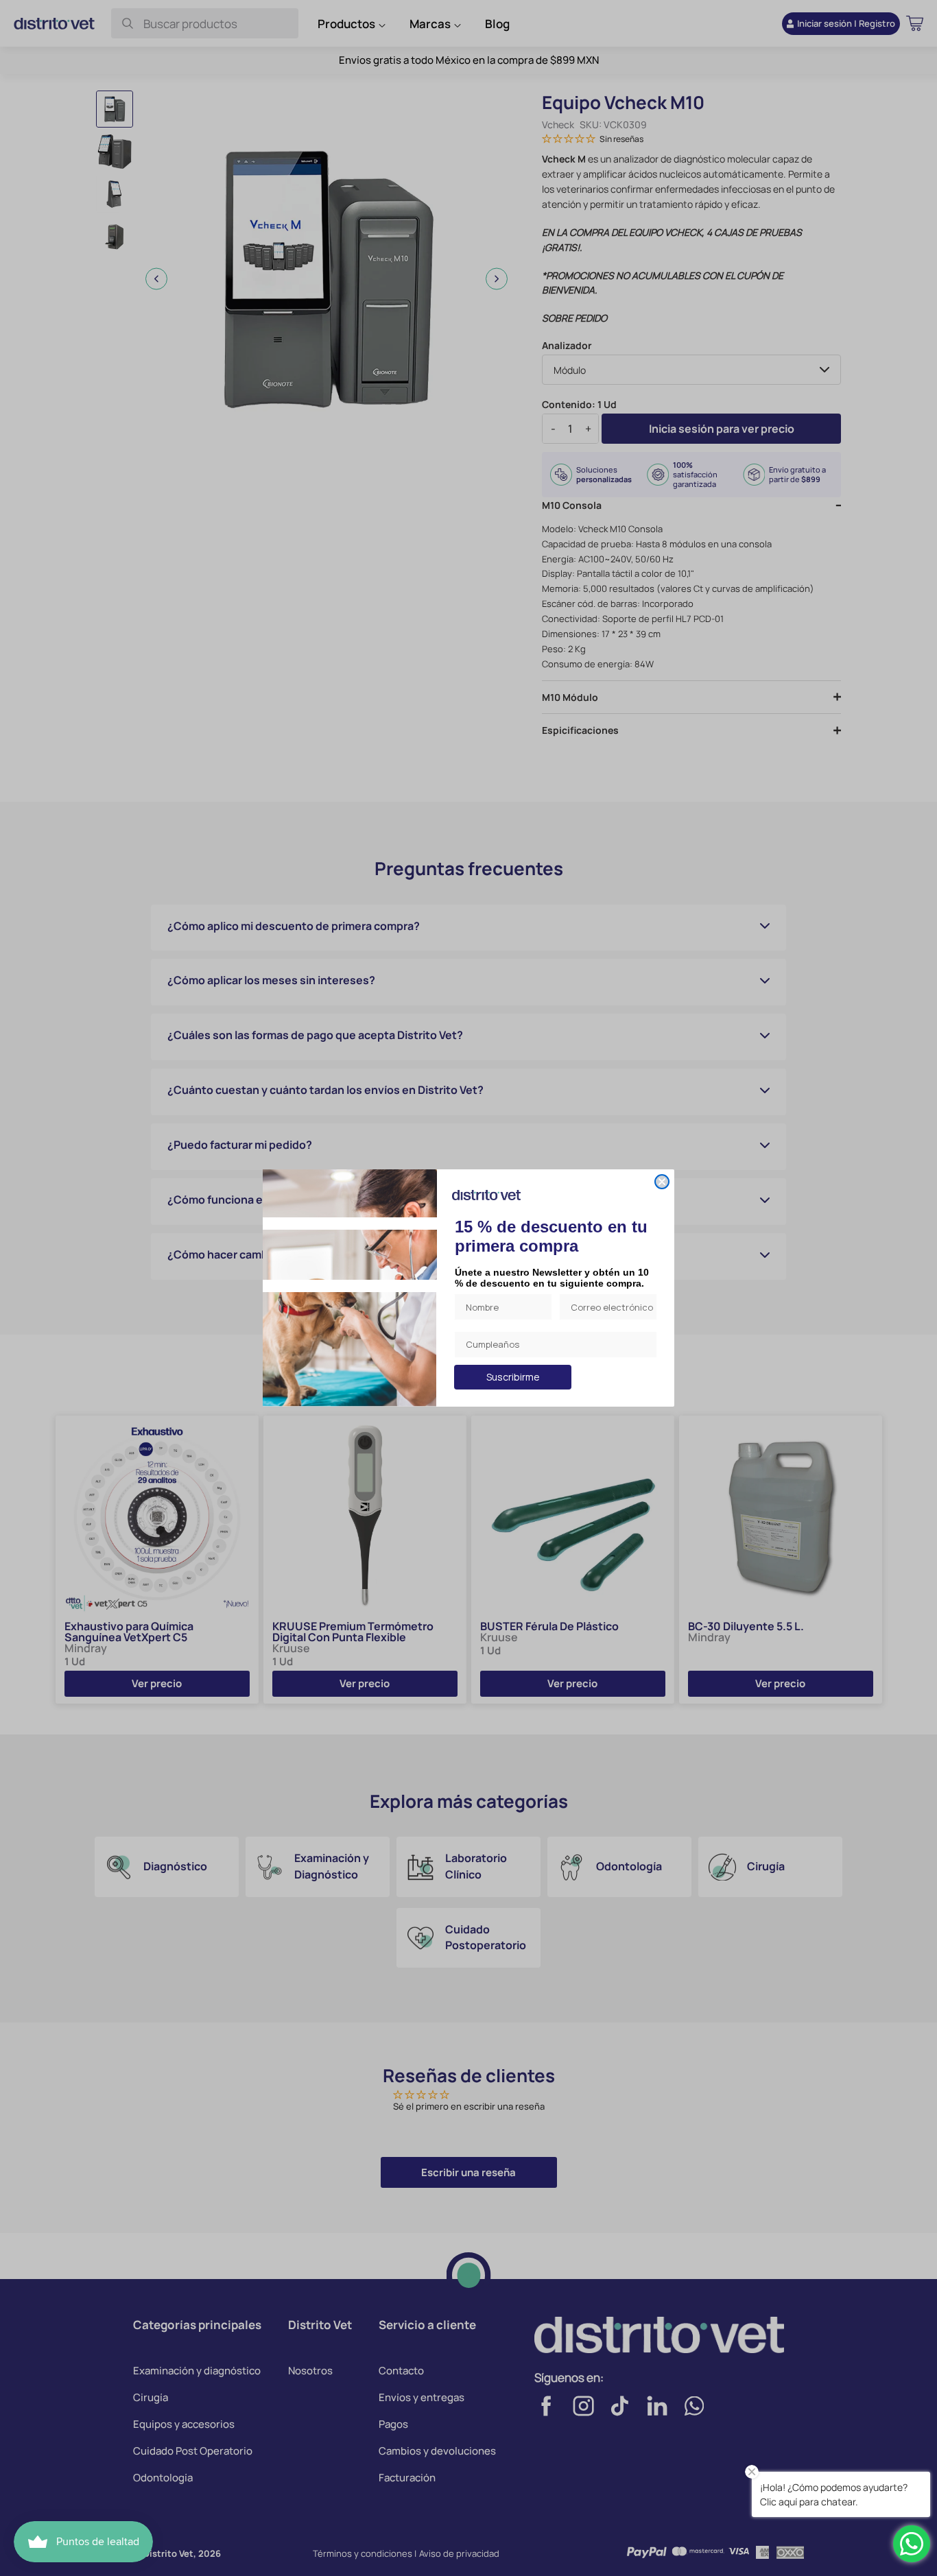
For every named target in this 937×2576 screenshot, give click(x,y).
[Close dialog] (662, 1182)
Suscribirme (513, 1377)
